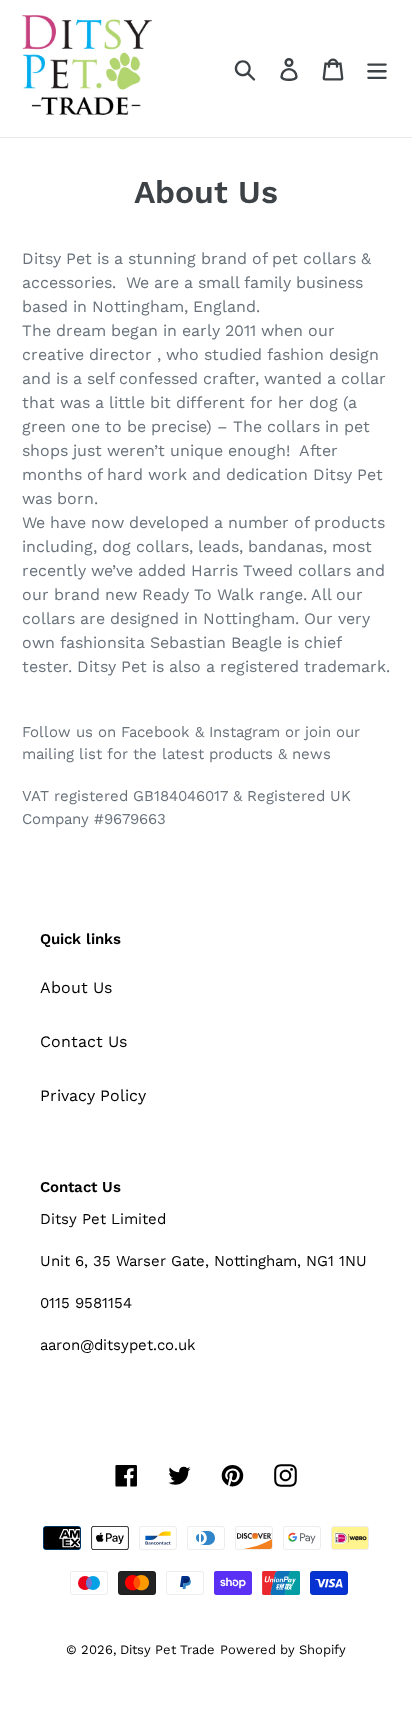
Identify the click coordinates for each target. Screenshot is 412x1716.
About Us (76, 987)
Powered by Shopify (283, 1649)
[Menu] (377, 68)
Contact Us (83, 1041)
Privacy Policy (93, 1095)
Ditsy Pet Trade (167, 1649)
